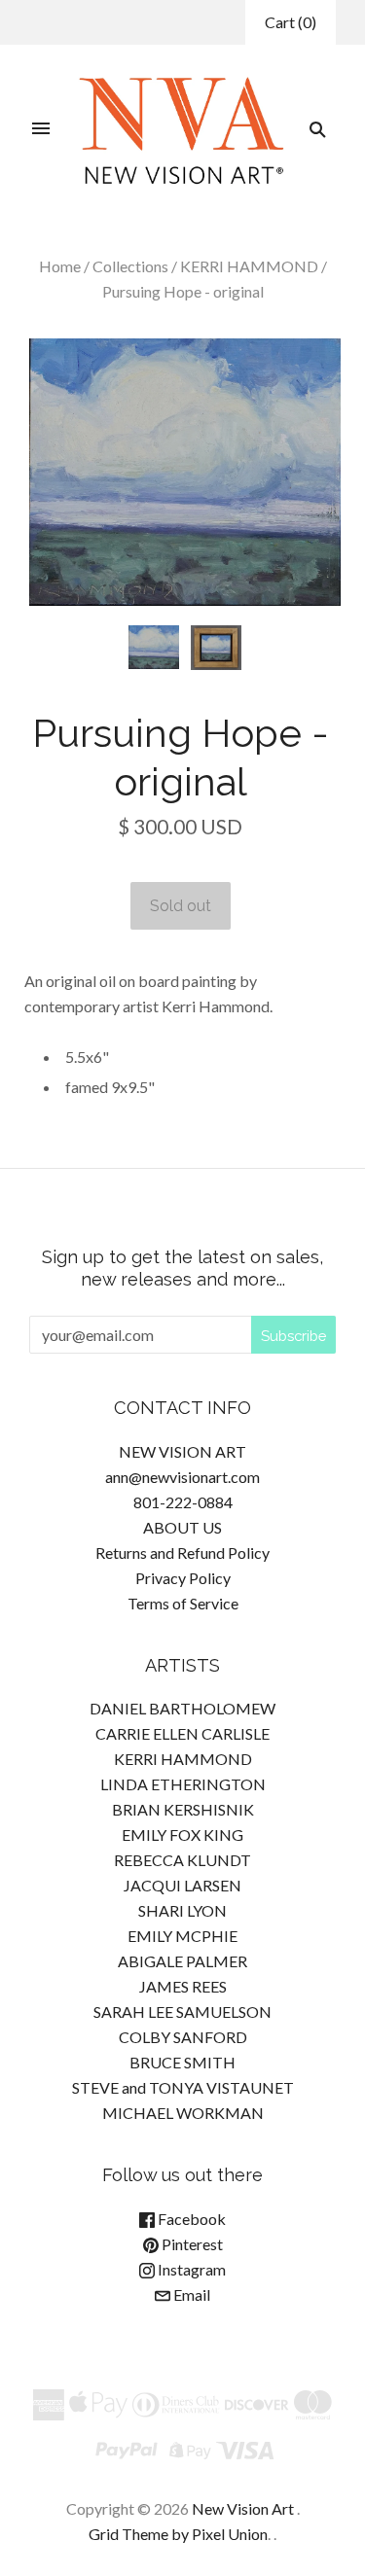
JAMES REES (183, 1986)
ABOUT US (182, 1527)
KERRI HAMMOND (249, 266)
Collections (130, 266)
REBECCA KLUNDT (182, 1860)
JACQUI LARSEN (182, 1885)
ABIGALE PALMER (182, 1961)
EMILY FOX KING (182, 1835)
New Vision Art (243, 2508)
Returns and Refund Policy (182, 1553)
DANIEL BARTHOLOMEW (182, 1708)
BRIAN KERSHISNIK (183, 1809)
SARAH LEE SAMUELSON (182, 2011)
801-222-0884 (183, 1502)
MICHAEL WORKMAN (183, 2113)
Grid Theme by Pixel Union (178, 2534)
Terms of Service (183, 1603)
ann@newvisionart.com (182, 1477)
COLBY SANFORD (183, 2037)
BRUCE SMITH (182, 2062)
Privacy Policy (183, 1578)
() (291, 22)
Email (190, 2294)
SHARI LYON (182, 1910)
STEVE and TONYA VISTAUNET (183, 2087)
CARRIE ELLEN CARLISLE (182, 1733)
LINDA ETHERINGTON (183, 1784)
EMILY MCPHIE (182, 1936)
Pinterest (191, 2244)
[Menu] (41, 129)
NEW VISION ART (182, 1451)
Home (60, 266)
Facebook (190, 2219)
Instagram (190, 2269)
